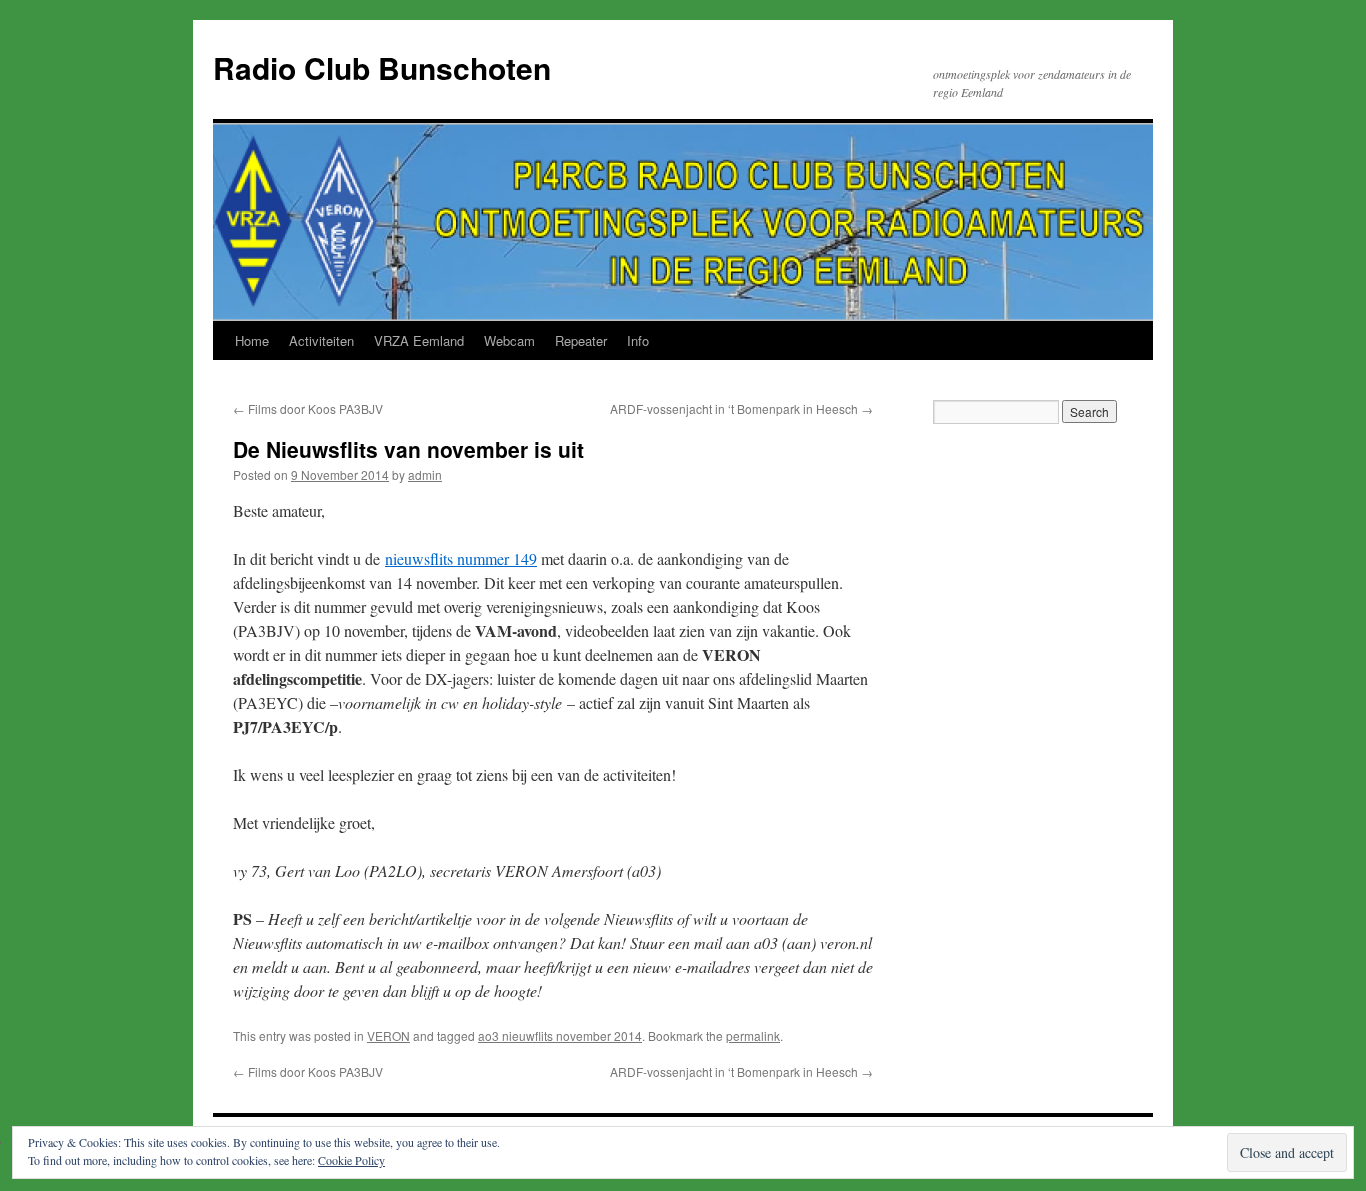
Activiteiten (321, 340)
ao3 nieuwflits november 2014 (560, 1035)
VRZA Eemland (419, 340)
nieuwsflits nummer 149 (461, 558)
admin (425, 474)
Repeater (581, 340)
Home (252, 340)
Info (638, 340)
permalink (753, 1035)
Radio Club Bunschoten (382, 67)
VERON (388, 1035)
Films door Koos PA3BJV (308, 408)
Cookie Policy (351, 1160)
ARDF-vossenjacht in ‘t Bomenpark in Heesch (741, 408)
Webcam (509, 340)
